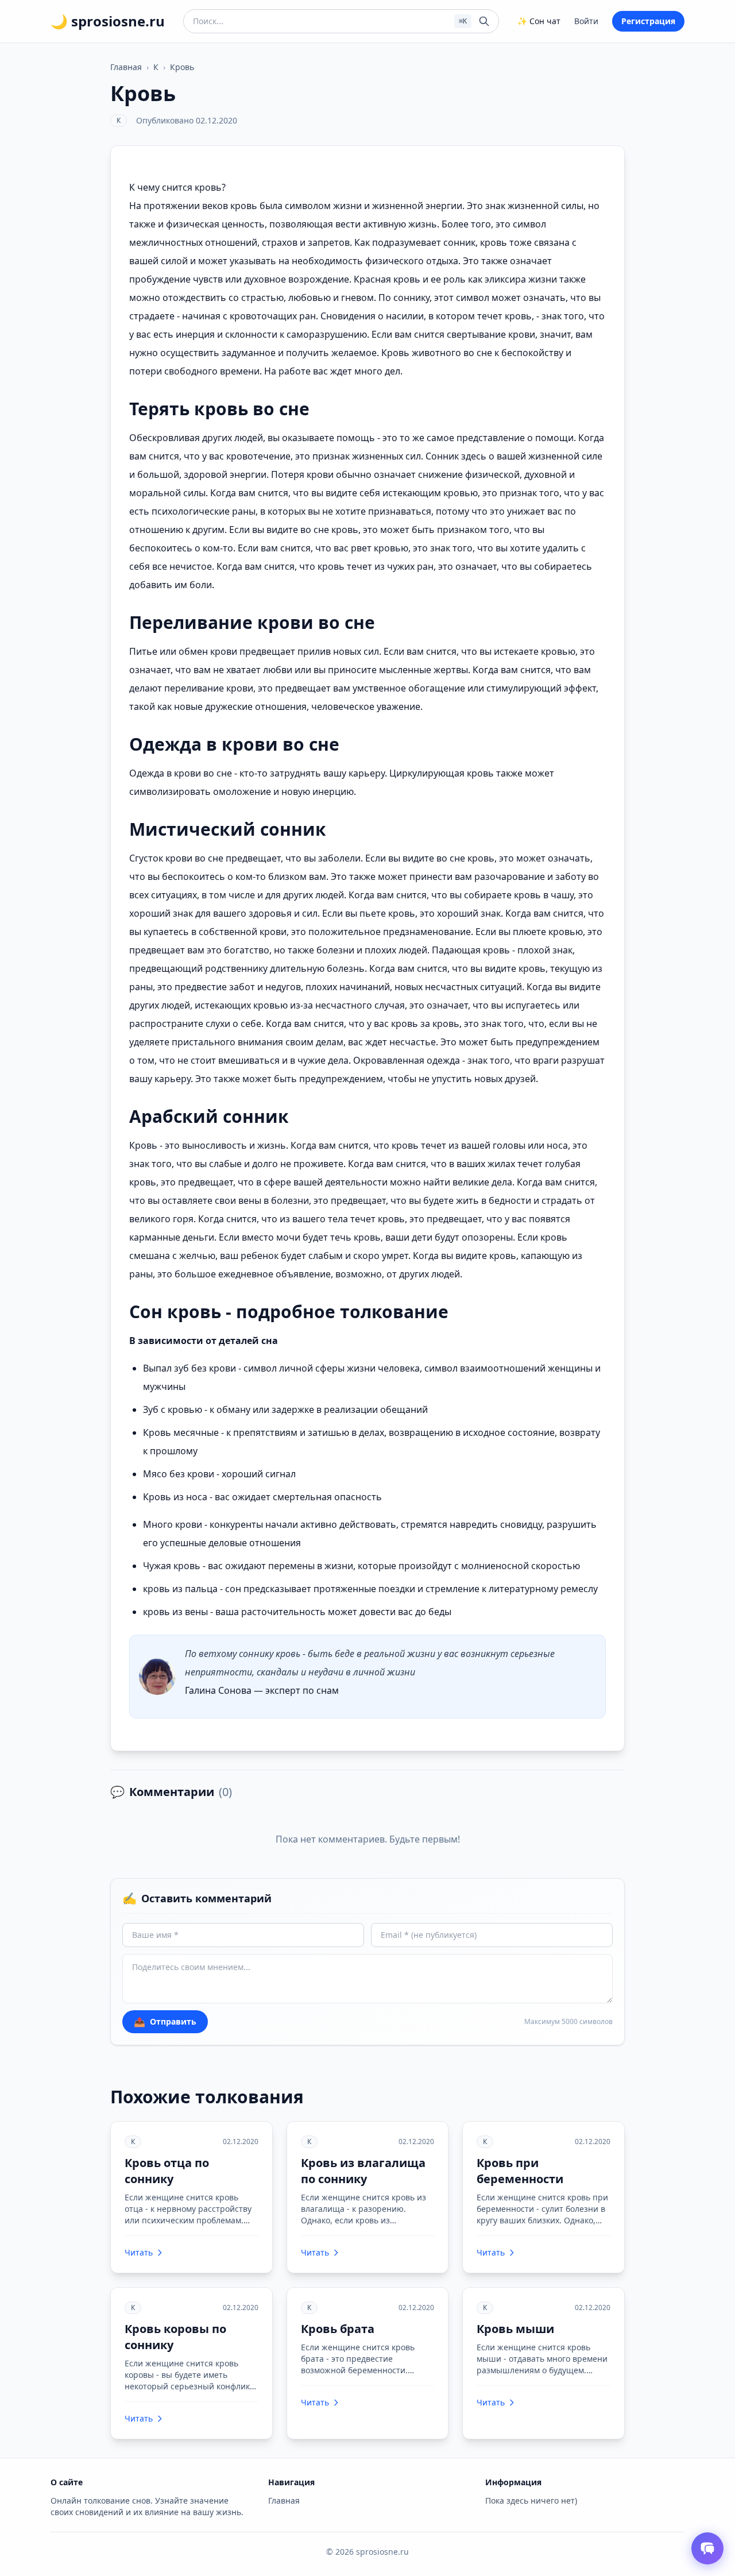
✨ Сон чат (539, 21)
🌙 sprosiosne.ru (108, 21)
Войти (586, 21)
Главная (126, 67)
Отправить (165, 2022)
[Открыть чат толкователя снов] (707, 2548)
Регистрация (648, 21)
